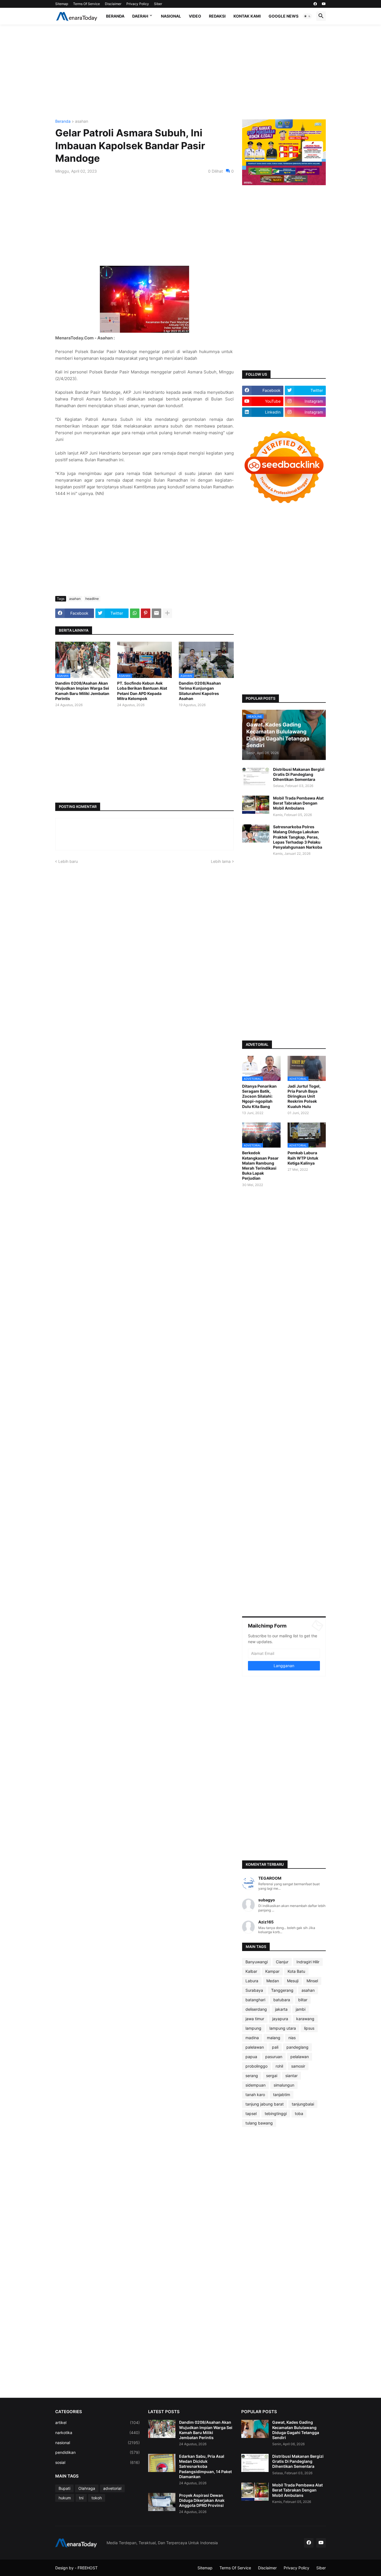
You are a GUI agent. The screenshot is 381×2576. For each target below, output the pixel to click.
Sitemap (62, 4)
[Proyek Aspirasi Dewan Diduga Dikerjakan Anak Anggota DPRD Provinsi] (162, 2502)
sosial (97, 2462)
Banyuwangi (257, 1962)
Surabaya (254, 1990)
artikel (97, 2422)
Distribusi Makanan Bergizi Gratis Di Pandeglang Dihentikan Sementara (299, 774)
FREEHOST (88, 2568)
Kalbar (251, 1971)
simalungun (284, 2085)
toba (299, 2113)
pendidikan (97, 2452)
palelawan (255, 2047)
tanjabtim (282, 2095)
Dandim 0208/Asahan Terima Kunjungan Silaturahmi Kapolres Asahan (200, 691)
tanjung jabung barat (265, 2104)
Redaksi (217, 16)
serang (252, 2076)
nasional (97, 2443)
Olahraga (87, 2488)
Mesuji (293, 1981)
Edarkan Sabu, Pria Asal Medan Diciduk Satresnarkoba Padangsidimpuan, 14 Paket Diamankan (205, 2466)
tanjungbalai (303, 2104)
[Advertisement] (191, 72)
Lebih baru (68, 861)
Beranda (115, 16)
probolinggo (256, 2066)
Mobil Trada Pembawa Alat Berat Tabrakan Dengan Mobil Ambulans (298, 803)
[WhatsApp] (135, 613)
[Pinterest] (146, 613)
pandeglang (297, 2047)
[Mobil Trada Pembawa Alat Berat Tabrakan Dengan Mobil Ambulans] (256, 805)
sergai (272, 2076)
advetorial (112, 2488)
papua (251, 2057)
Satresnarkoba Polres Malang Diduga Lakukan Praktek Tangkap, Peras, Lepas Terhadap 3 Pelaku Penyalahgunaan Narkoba (298, 837)
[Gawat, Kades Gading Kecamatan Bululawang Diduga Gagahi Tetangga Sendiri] (255, 2429)
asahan (82, 121)
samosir (298, 2066)
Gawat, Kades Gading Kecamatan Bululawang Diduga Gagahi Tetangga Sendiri (296, 2430)
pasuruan (274, 2057)
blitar (303, 2000)
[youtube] (324, 4)
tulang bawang (259, 2123)
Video (195, 16)
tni (81, 2498)
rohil (279, 2066)
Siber (158, 4)
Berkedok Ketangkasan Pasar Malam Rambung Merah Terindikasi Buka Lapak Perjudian (260, 1165)
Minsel (312, 1981)
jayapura (280, 2019)
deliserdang (256, 2009)
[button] (307, 16)
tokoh (97, 2498)
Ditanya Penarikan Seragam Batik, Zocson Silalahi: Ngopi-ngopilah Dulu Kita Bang (259, 1096)
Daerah (140, 16)
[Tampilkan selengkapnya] (167, 613)
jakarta (281, 2009)
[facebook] (315, 4)
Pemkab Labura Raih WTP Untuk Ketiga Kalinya (303, 1158)
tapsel (251, 2113)
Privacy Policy (138, 4)
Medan (273, 1981)
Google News (284, 16)
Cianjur (282, 1962)
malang (274, 2038)
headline (92, 599)
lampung (253, 2028)
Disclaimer (113, 4)
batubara (282, 2000)
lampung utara (283, 2028)
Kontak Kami (247, 16)
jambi (301, 2009)
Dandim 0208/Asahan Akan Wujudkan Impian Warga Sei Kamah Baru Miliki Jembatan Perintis (82, 691)
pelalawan (300, 2057)
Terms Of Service (86, 4)
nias (292, 2038)
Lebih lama (221, 861)
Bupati (64, 2488)
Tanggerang (282, 1990)
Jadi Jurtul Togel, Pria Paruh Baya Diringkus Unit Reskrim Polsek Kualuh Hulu (304, 1096)
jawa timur (255, 2019)
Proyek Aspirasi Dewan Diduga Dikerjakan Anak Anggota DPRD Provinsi (202, 2500)
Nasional (171, 16)
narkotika (97, 2433)
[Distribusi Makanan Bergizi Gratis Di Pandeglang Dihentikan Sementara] (256, 776)
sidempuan (255, 2085)
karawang (305, 2019)
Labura (252, 1981)
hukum (65, 2498)
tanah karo (255, 2095)
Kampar (272, 1971)
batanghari (255, 2000)
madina (252, 2038)
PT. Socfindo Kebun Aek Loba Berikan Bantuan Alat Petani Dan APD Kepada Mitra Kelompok (142, 691)
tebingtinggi (276, 2113)
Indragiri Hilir (308, 1962)
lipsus (309, 2028)
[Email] (156, 613)
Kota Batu (296, 1971)
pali (275, 2047)
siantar (291, 2076)
